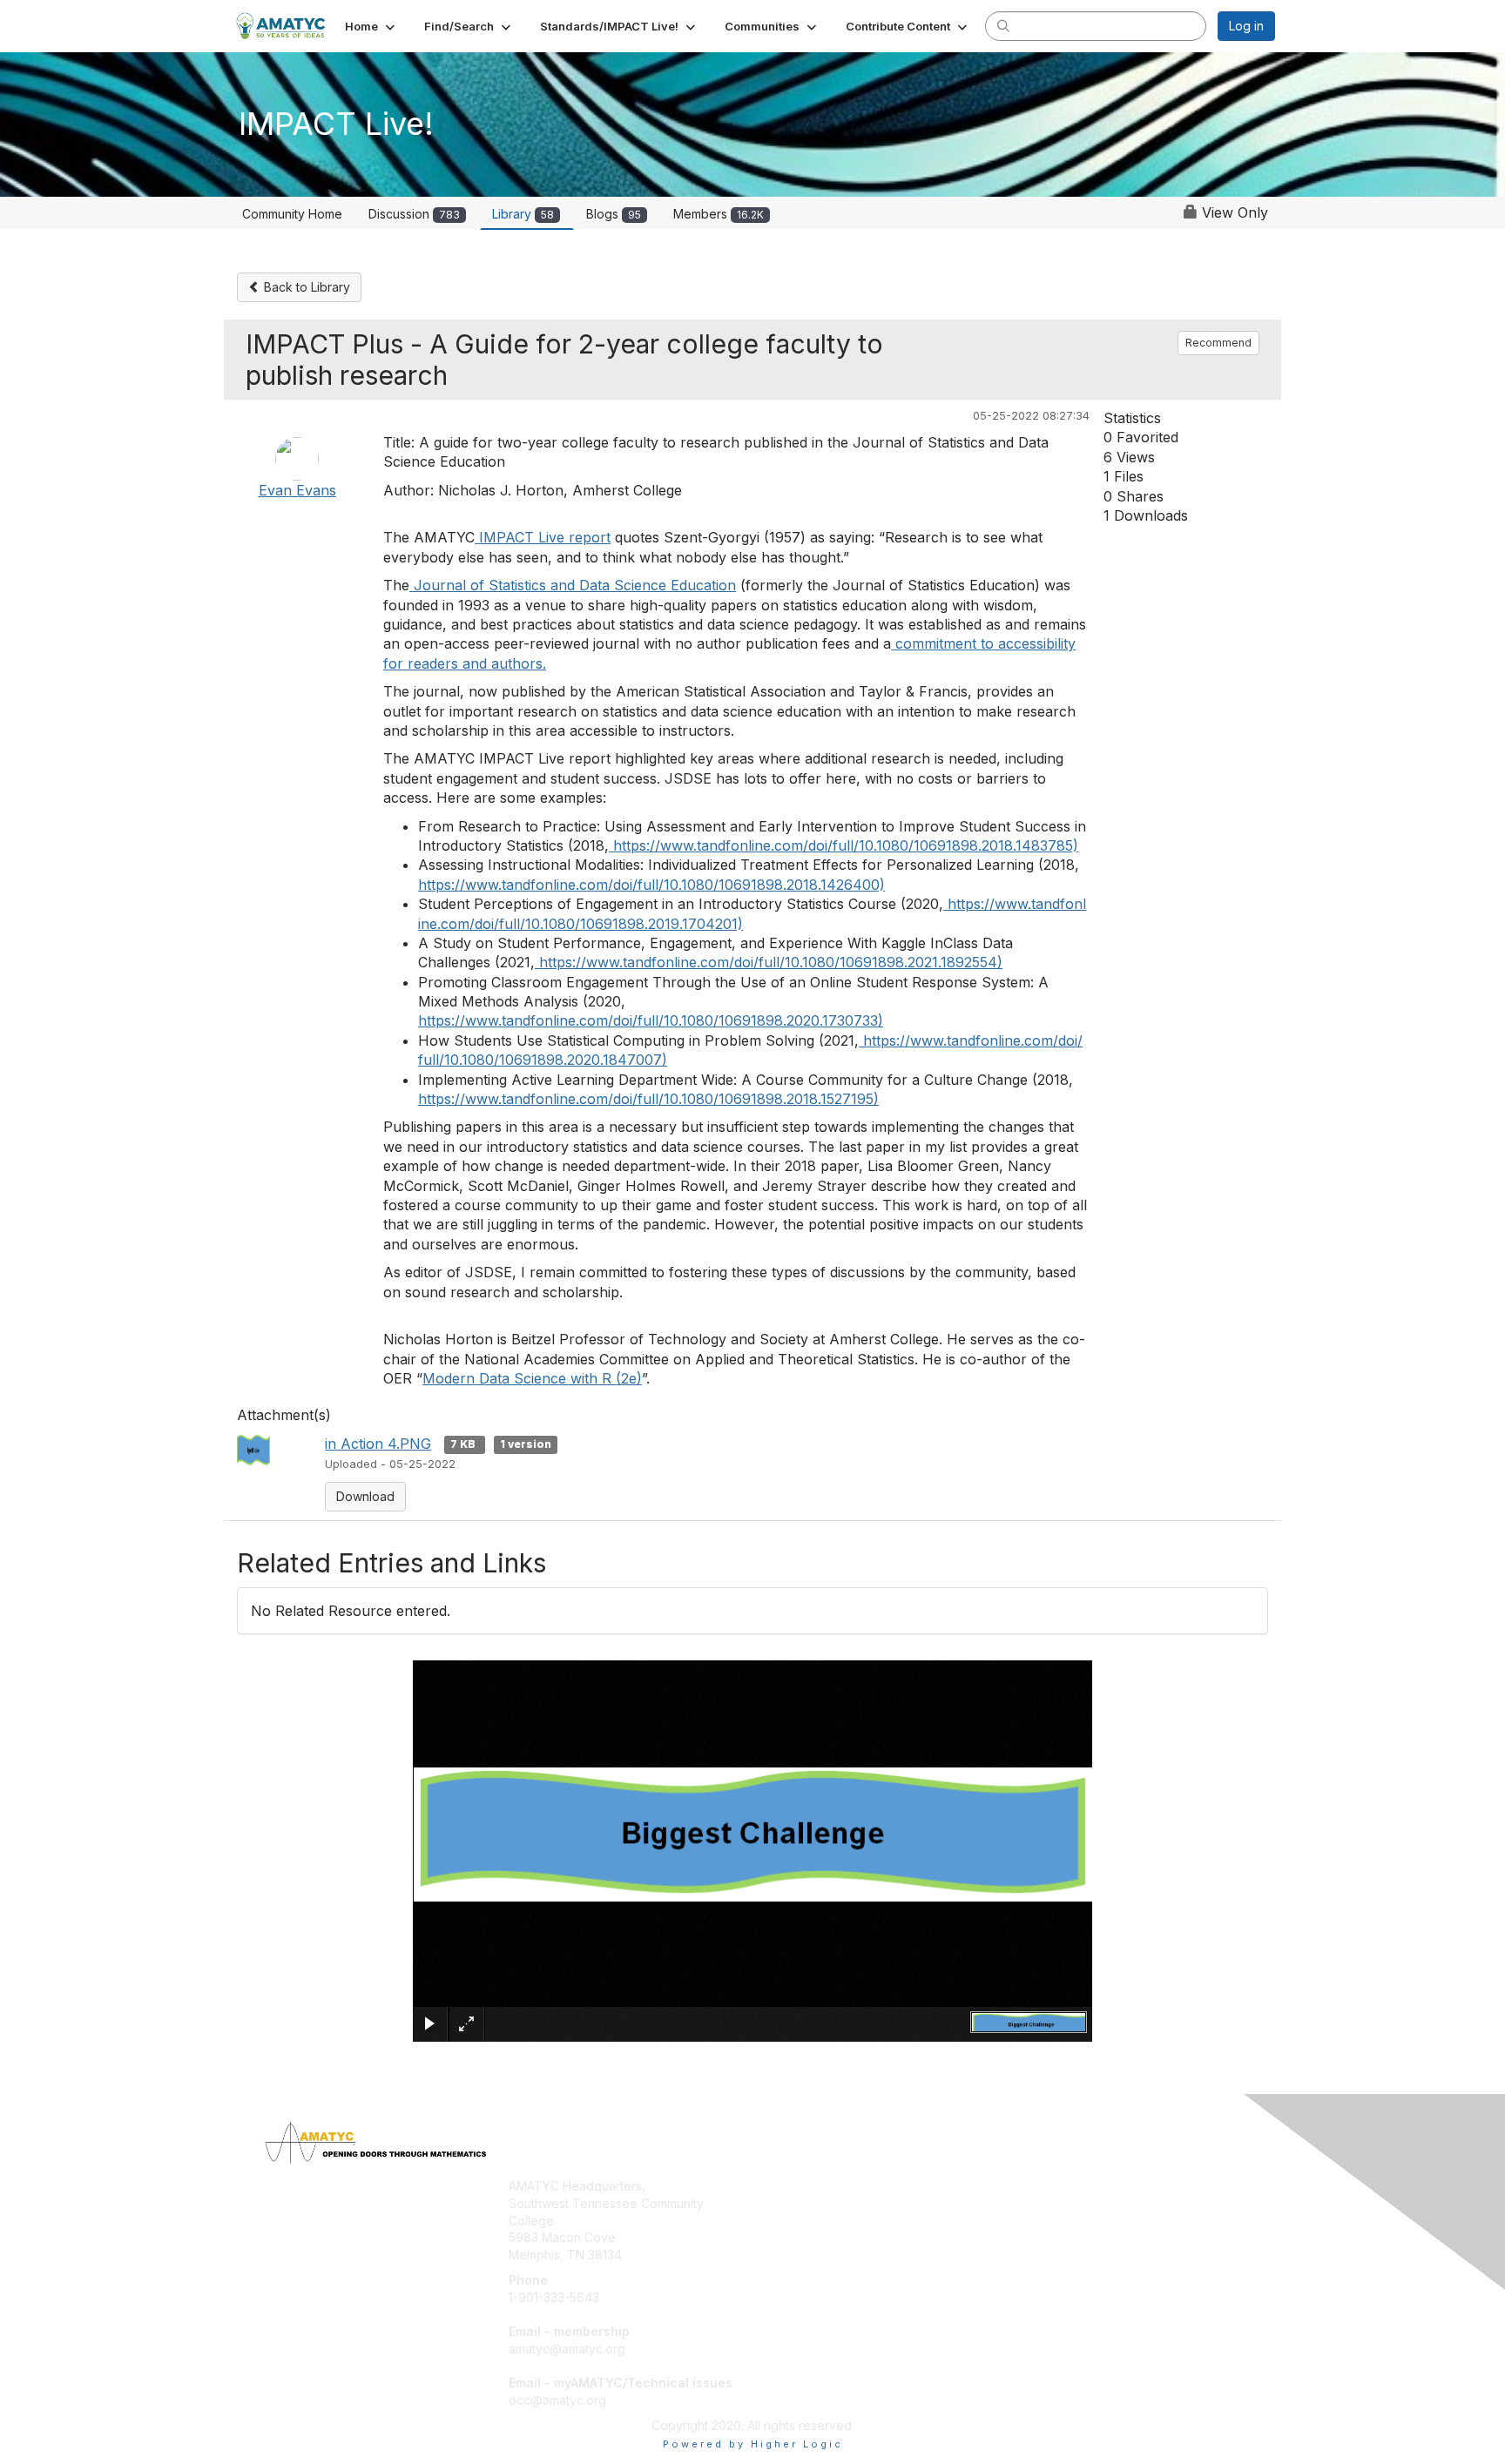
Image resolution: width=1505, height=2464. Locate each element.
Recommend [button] (1218, 343)
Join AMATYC (799, 2186)
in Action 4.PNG (378, 1444)
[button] (371, 26)
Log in (1246, 26)
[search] (1003, 25)
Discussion (414, 214)
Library (523, 214)
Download (365, 1496)
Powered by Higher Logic (753, 2444)
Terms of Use (1050, 2203)
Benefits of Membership (828, 2203)
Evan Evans (297, 490)
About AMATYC (1055, 2186)
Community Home (292, 214)
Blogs (614, 214)
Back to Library (305, 287)
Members (719, 214)
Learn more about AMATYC (837, 2221)
